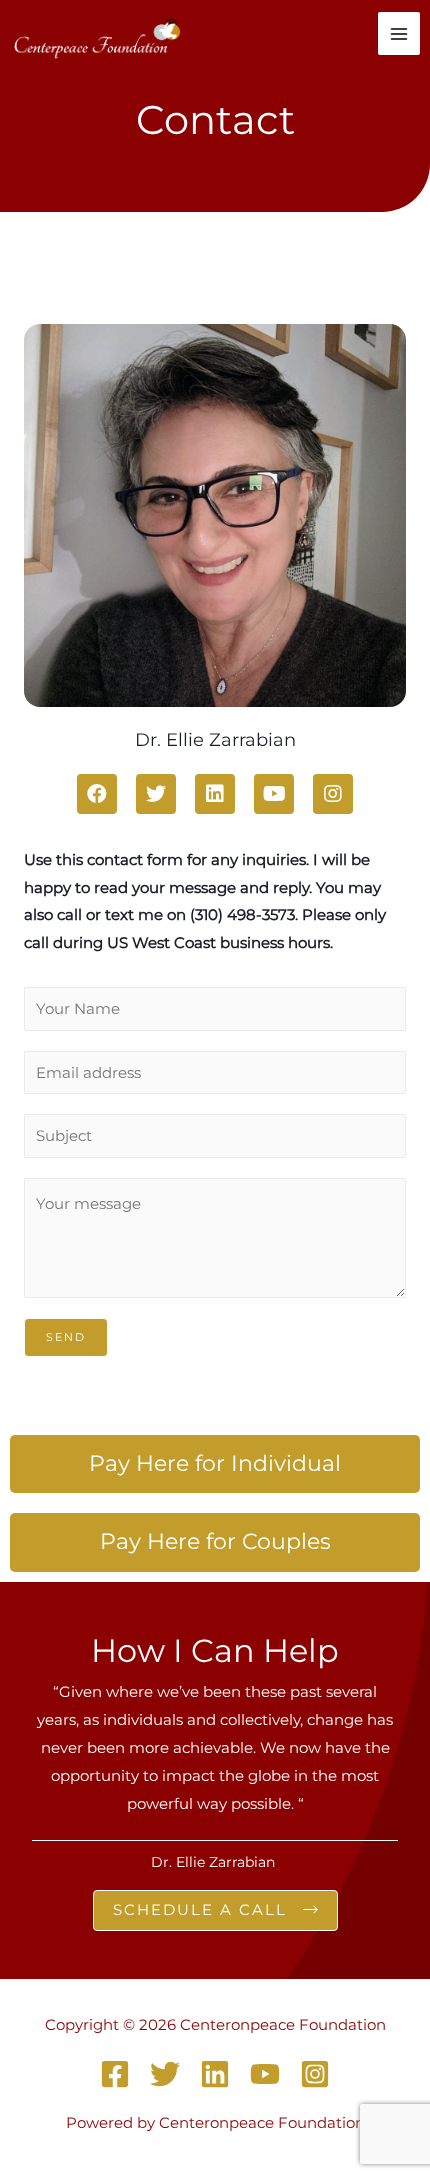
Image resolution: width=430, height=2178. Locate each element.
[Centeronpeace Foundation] (99, 33)
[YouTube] (265, 2074)
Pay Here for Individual (215, 1463)
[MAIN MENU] (399, 33)
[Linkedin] (215, 2074)
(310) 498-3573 (242, 914)
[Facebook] (115, 2074)
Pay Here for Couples (215, 1541)
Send (66, 1337)
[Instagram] (315, 2074)
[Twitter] (165, 2074)
